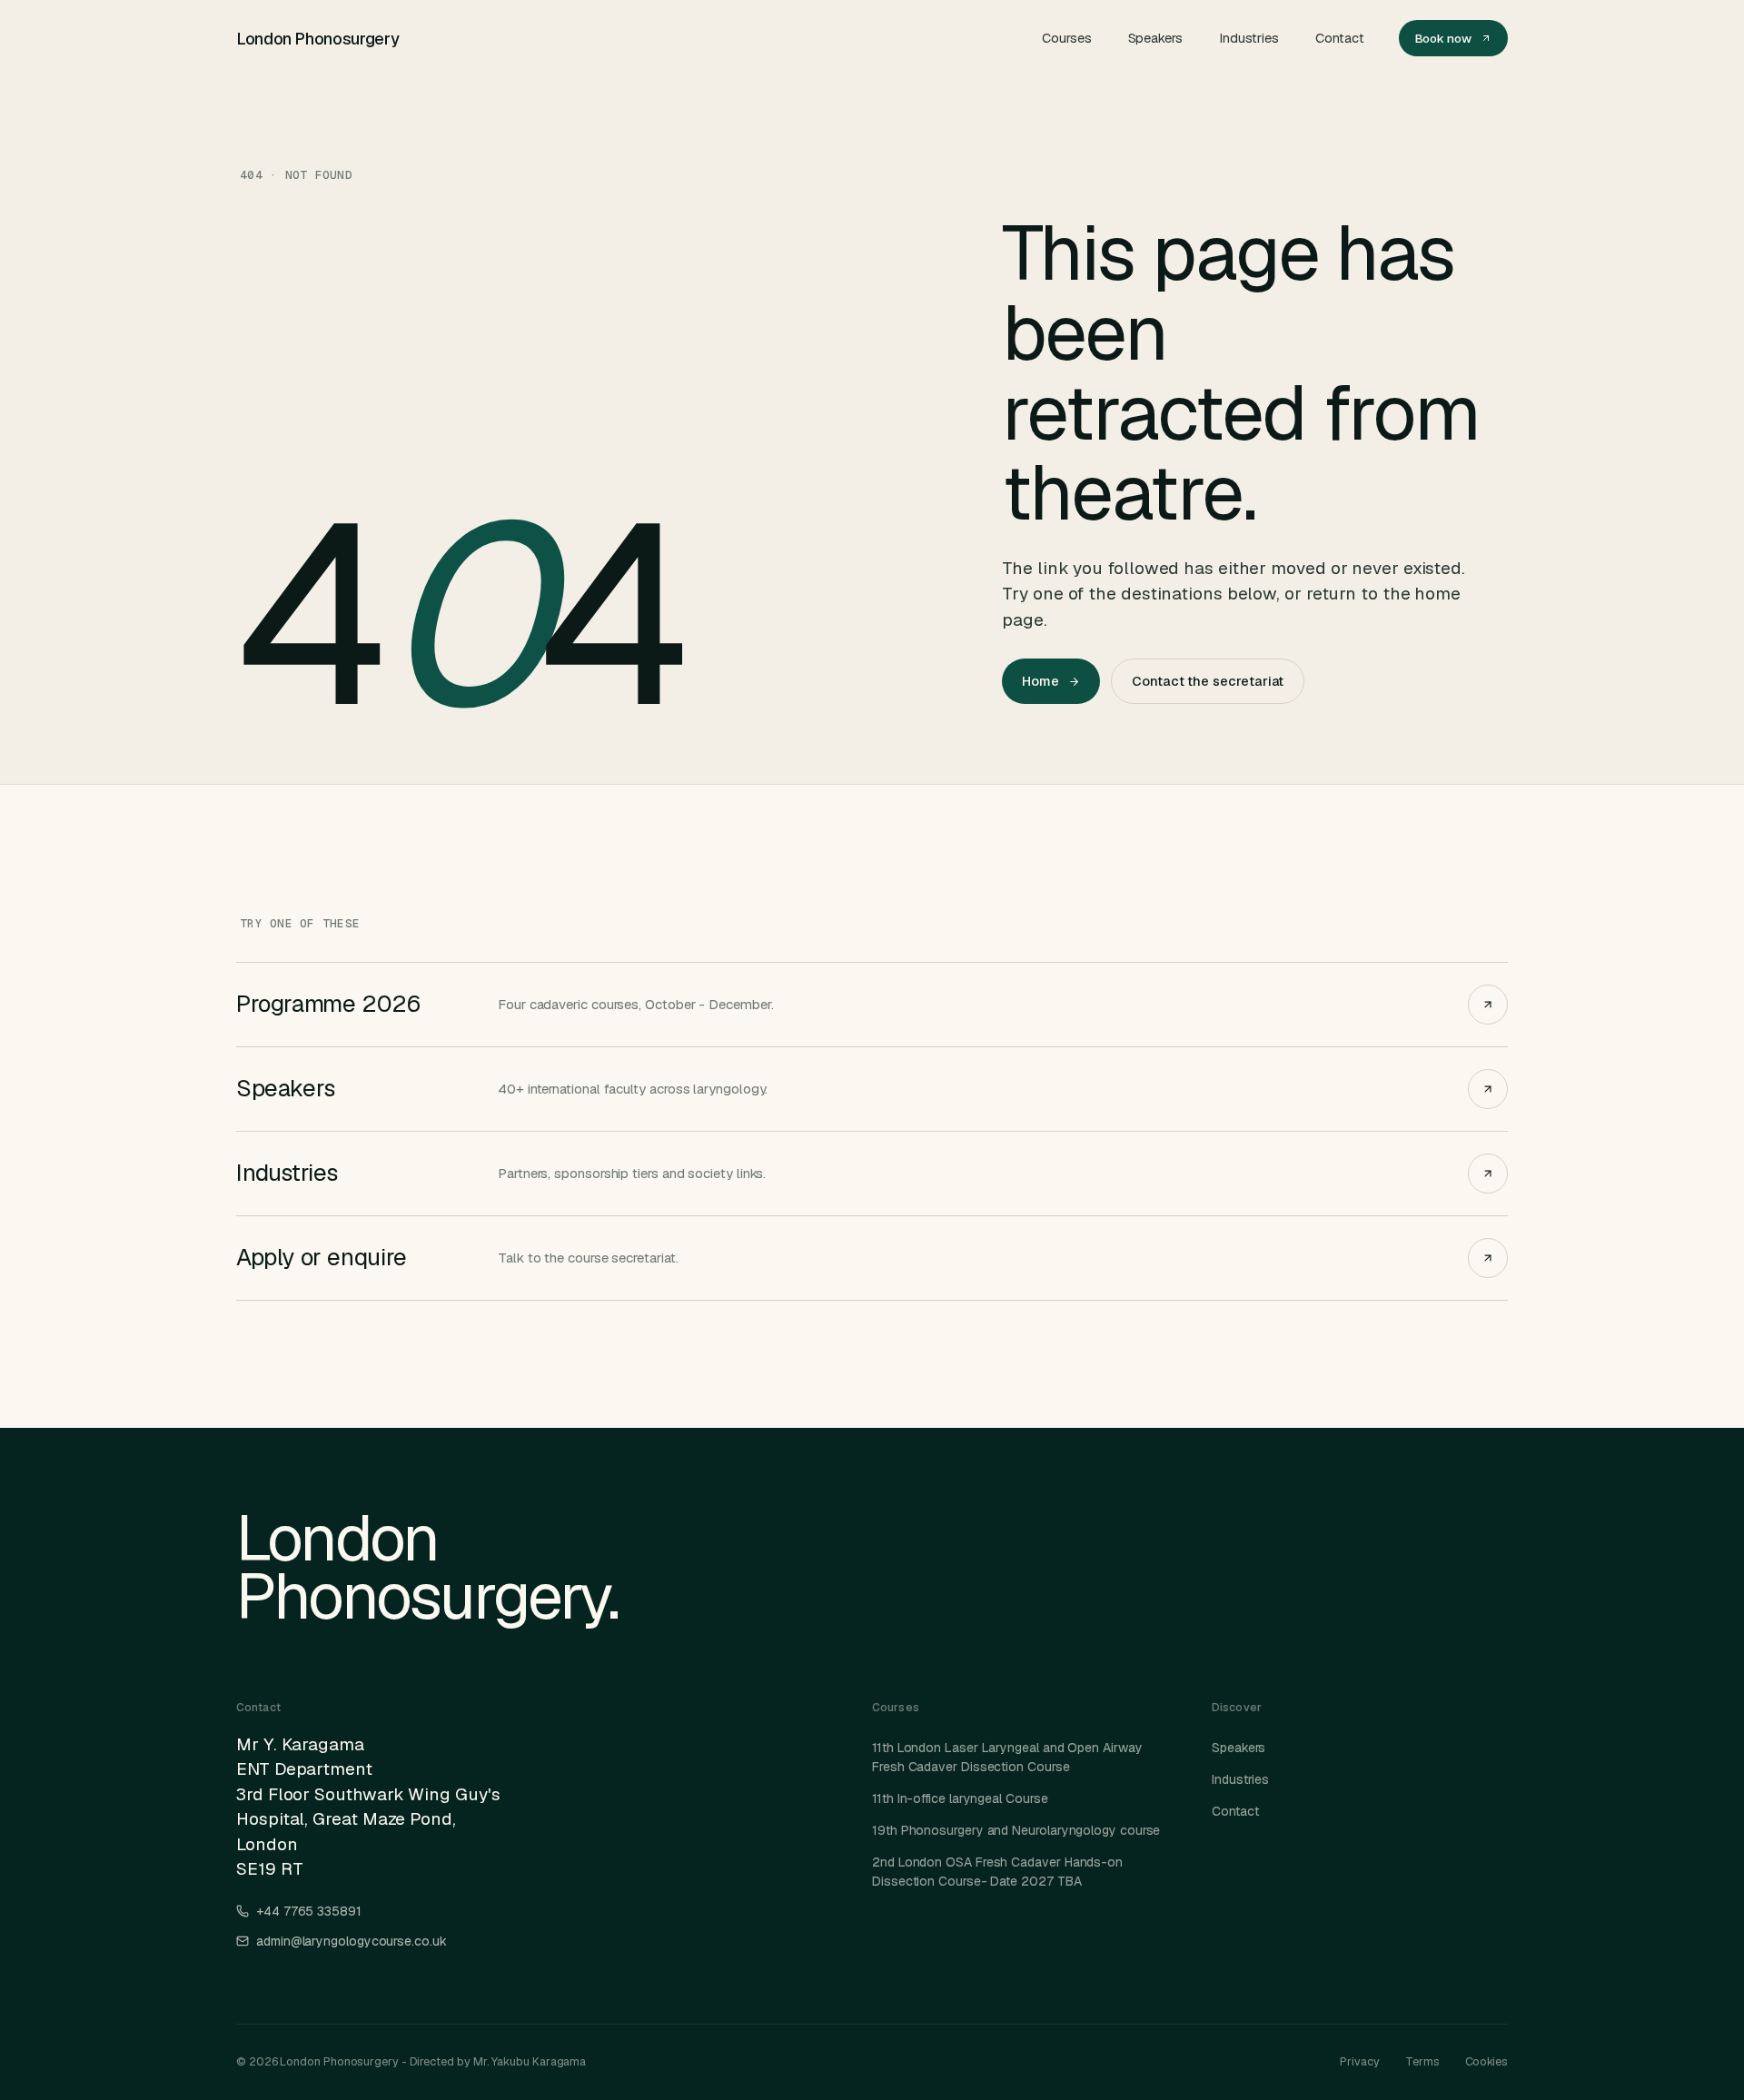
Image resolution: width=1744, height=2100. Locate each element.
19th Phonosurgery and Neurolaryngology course (1016, 1830)
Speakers (1155, 38)
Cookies (1486, 2061)
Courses (1066, 38)
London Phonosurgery (317, 39)
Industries (1249, 38)
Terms (1422, 2061)
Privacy (1359, 2061)
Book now (1443, 38)
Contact (1339, 38)
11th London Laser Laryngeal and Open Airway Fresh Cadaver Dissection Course (1007, 1757)
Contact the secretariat (1208, 681)
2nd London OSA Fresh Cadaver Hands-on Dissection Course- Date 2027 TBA (997, 1872)
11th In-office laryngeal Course (960, 1798)
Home (1040, 681)
